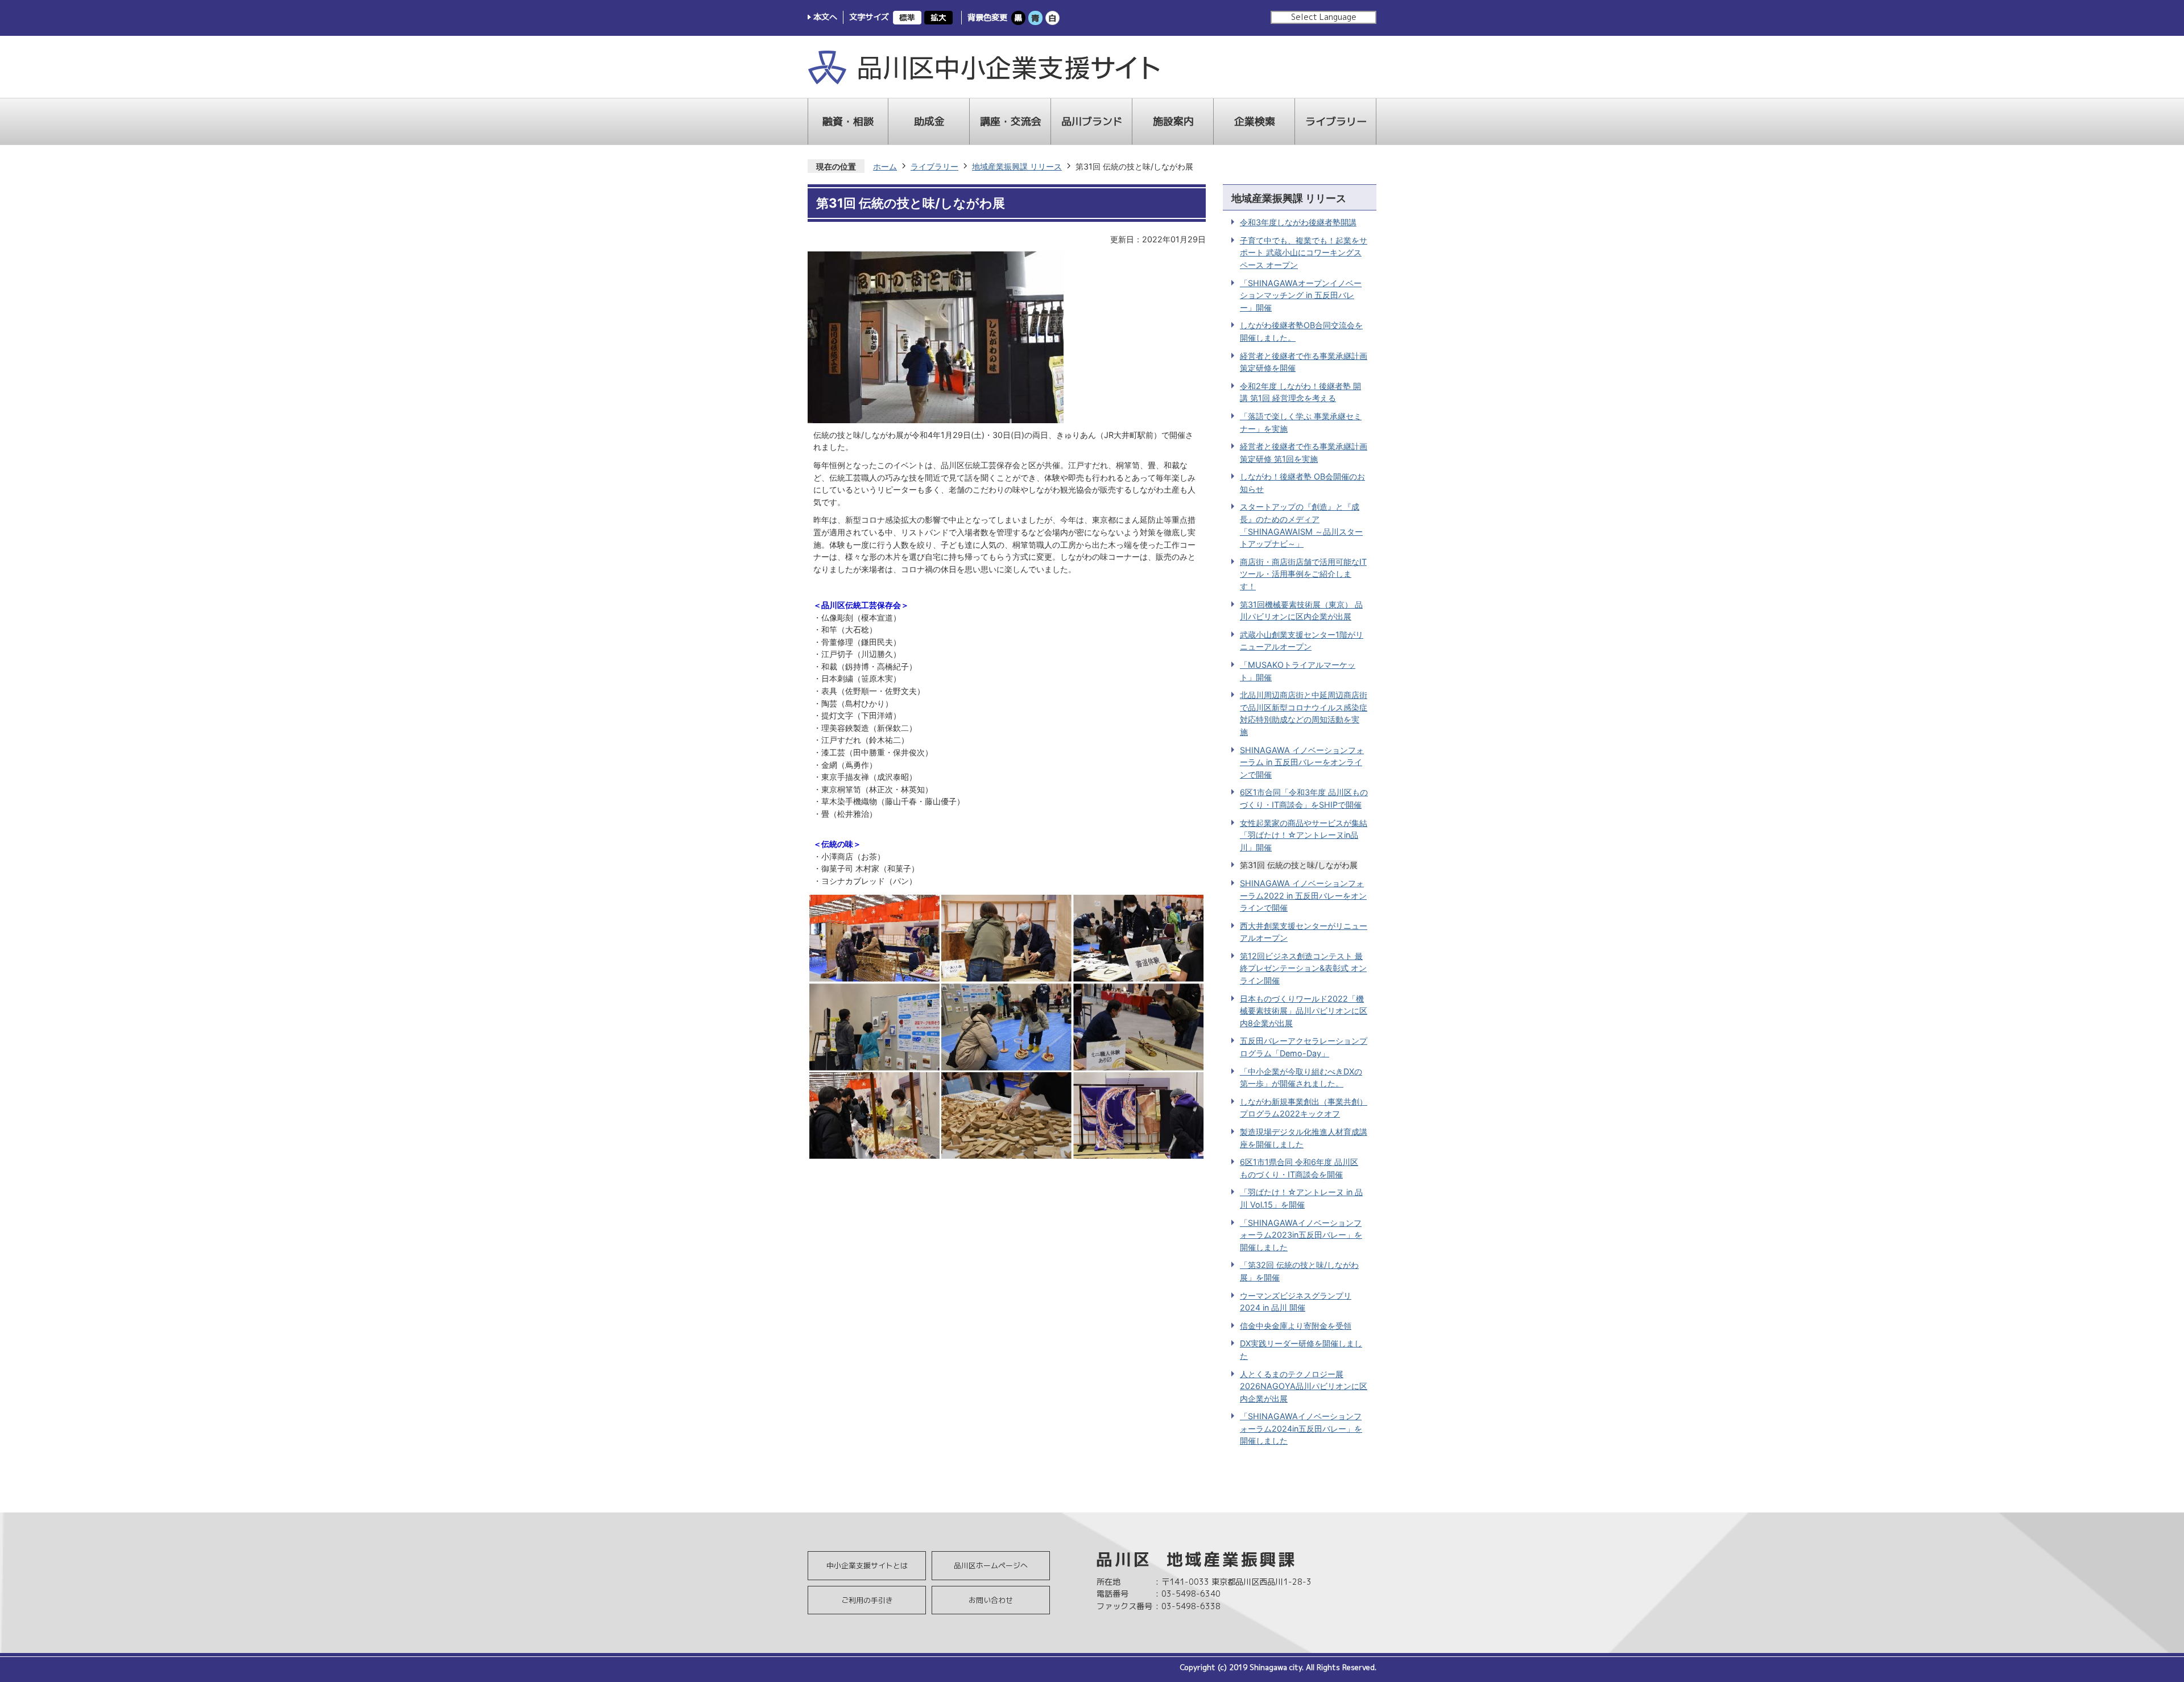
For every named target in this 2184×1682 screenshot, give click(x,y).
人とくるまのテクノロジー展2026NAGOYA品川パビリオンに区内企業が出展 (1304, 1386)
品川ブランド (1092, 121)
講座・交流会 (1011, 121)
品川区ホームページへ (991, 1565)
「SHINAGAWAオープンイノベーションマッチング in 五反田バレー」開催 (1301, 295)
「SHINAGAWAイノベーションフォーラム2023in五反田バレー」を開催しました (1301, 1235)
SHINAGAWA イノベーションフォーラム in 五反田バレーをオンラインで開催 (1302, 762)
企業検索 (1255, 121)
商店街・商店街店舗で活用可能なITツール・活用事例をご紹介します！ (1303, 574)
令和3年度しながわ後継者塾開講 (1298, 222)
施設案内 (1173, 121)
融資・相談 (848, 121)
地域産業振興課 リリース (1017, 166)
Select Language (1324, 17)
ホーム (885, 166)
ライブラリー (1336, 121)
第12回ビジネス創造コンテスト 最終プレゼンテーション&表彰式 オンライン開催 (1303, 968)
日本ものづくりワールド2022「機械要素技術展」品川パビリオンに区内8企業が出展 (1304, 1011)
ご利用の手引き (867, 1600)
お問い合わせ (991, 1600)
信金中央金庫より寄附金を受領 (1296, 1326)
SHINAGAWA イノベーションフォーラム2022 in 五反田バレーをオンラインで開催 (1303, 895)
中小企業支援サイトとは (867, 1565)
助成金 (929, 121)
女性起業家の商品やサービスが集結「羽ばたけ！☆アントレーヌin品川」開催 (1304, 835)
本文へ (825, 17)
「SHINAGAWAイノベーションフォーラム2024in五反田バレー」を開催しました (1301, 1428)
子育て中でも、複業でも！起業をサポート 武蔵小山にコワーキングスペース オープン (1304, 253)
